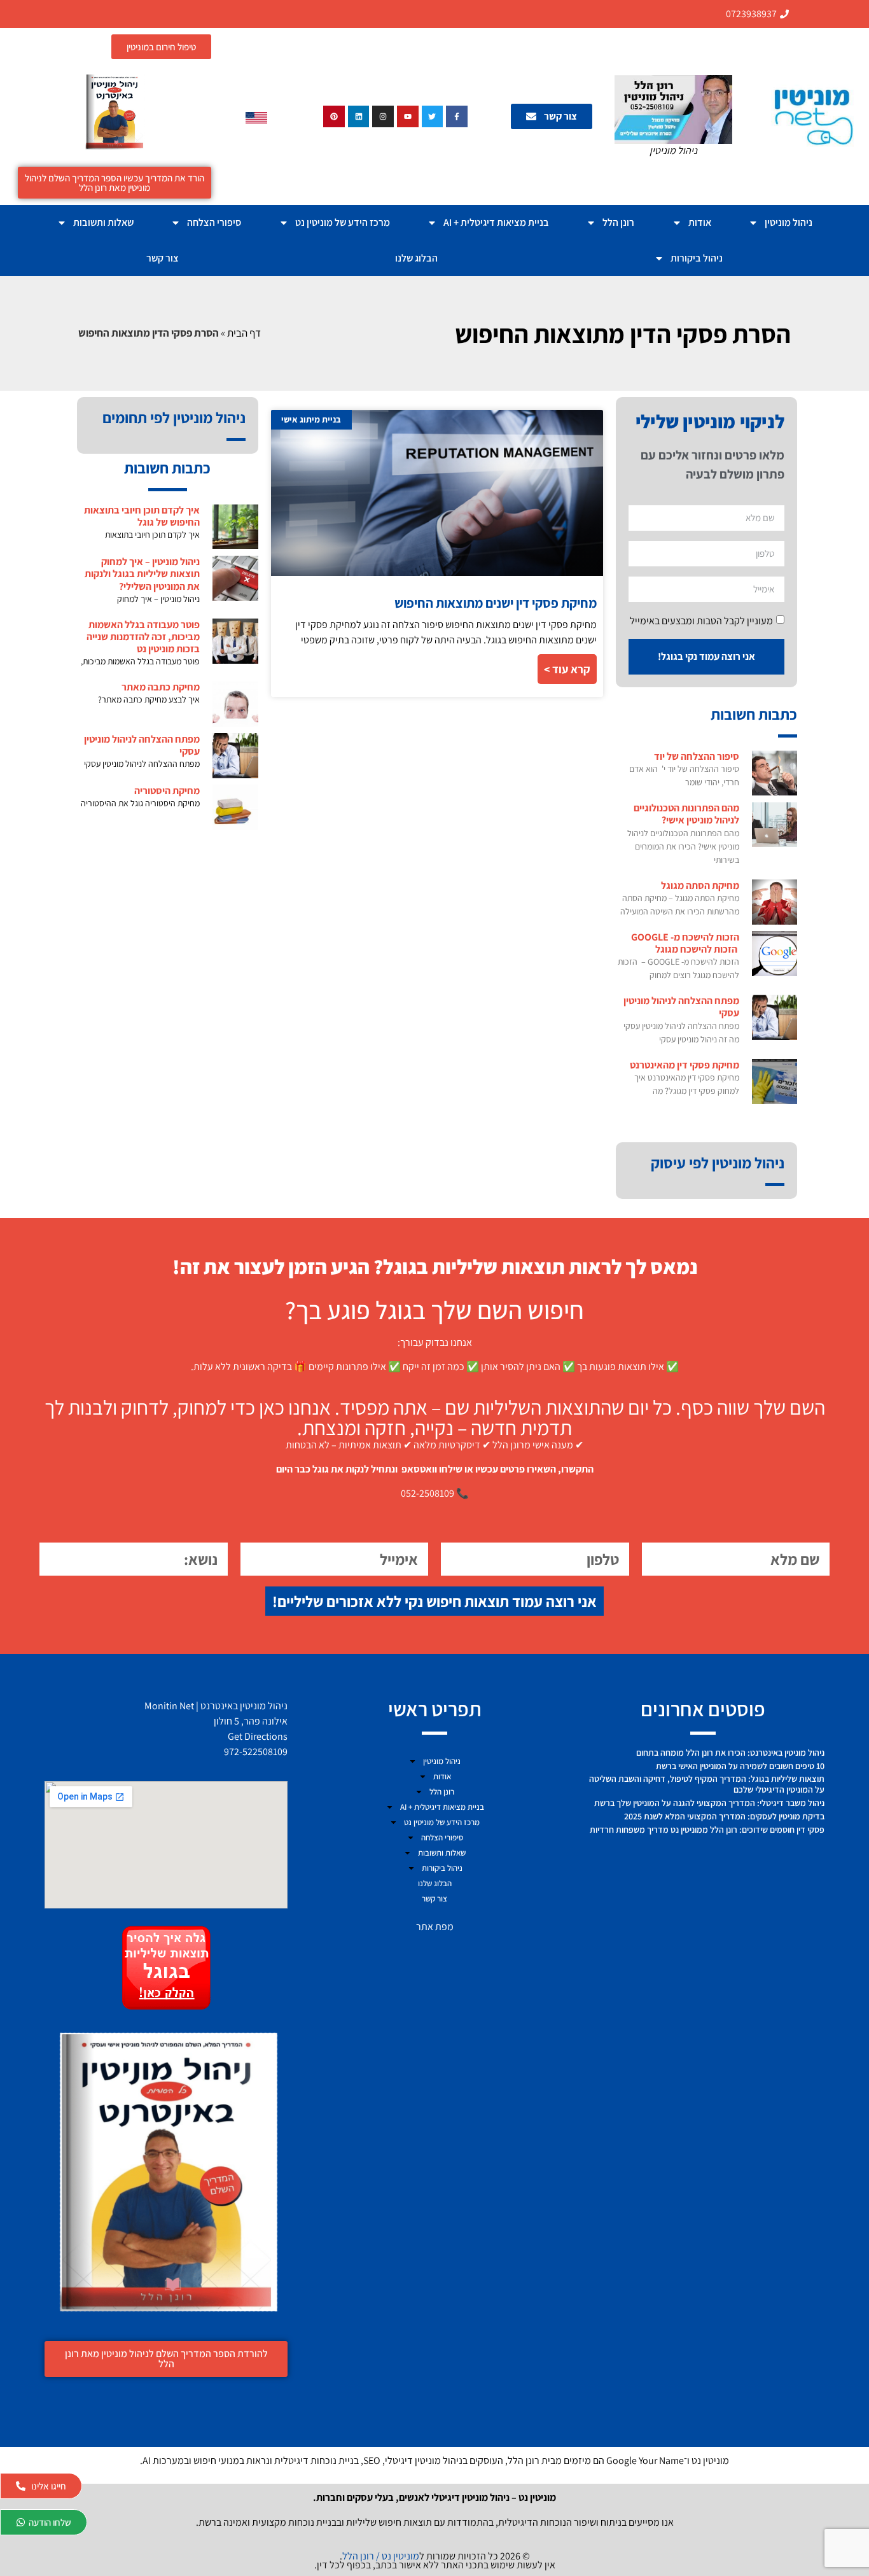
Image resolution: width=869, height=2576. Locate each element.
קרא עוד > (567, 669)
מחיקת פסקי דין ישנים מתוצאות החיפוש (496, 603)
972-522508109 (256, 1752)
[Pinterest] (334, 116)
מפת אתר (435, 1927)
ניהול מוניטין (789, 222)
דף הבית (244, 333)
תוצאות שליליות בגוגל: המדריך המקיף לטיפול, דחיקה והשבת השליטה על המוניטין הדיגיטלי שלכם (707, 1784)
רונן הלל (618, 222)
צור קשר (163, 258)
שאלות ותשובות (103, 222)
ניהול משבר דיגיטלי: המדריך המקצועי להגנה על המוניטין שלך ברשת (709, 1803)
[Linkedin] (359, 116)
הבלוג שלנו (416, 258)
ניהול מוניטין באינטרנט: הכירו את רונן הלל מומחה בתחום (730, 1753)
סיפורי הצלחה (214, 222)
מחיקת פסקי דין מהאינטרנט (685, 1065)
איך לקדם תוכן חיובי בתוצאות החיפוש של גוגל (142, 516)
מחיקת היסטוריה (167, 791)
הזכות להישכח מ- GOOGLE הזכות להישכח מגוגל (685, 943)
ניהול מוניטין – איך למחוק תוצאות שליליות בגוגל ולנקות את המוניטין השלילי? (142, 574)
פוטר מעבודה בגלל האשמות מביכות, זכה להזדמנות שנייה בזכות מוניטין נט (143, 637)
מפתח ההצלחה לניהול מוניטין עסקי (681, 1007)
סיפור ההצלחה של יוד (697, 756)
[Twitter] (433, 116)
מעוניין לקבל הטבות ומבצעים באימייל (701, 621)
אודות (700, 222)
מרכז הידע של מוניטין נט (343, 222)
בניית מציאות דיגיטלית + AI (496, 222)
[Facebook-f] (457, 116)
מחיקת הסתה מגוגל (700, 885)
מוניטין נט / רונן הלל (381, 2556)
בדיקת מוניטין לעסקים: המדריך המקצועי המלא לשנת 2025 (724, 1816)
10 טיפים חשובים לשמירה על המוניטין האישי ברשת (740, 1766)
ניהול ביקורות (697, 258)
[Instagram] (383, 116)
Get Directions (258, 1736)
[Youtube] (408, 116)
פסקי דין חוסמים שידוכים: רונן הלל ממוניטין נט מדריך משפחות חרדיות (707, 1830)
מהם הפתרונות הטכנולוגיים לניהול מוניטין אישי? (686, 814)
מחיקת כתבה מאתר (161, 687)
